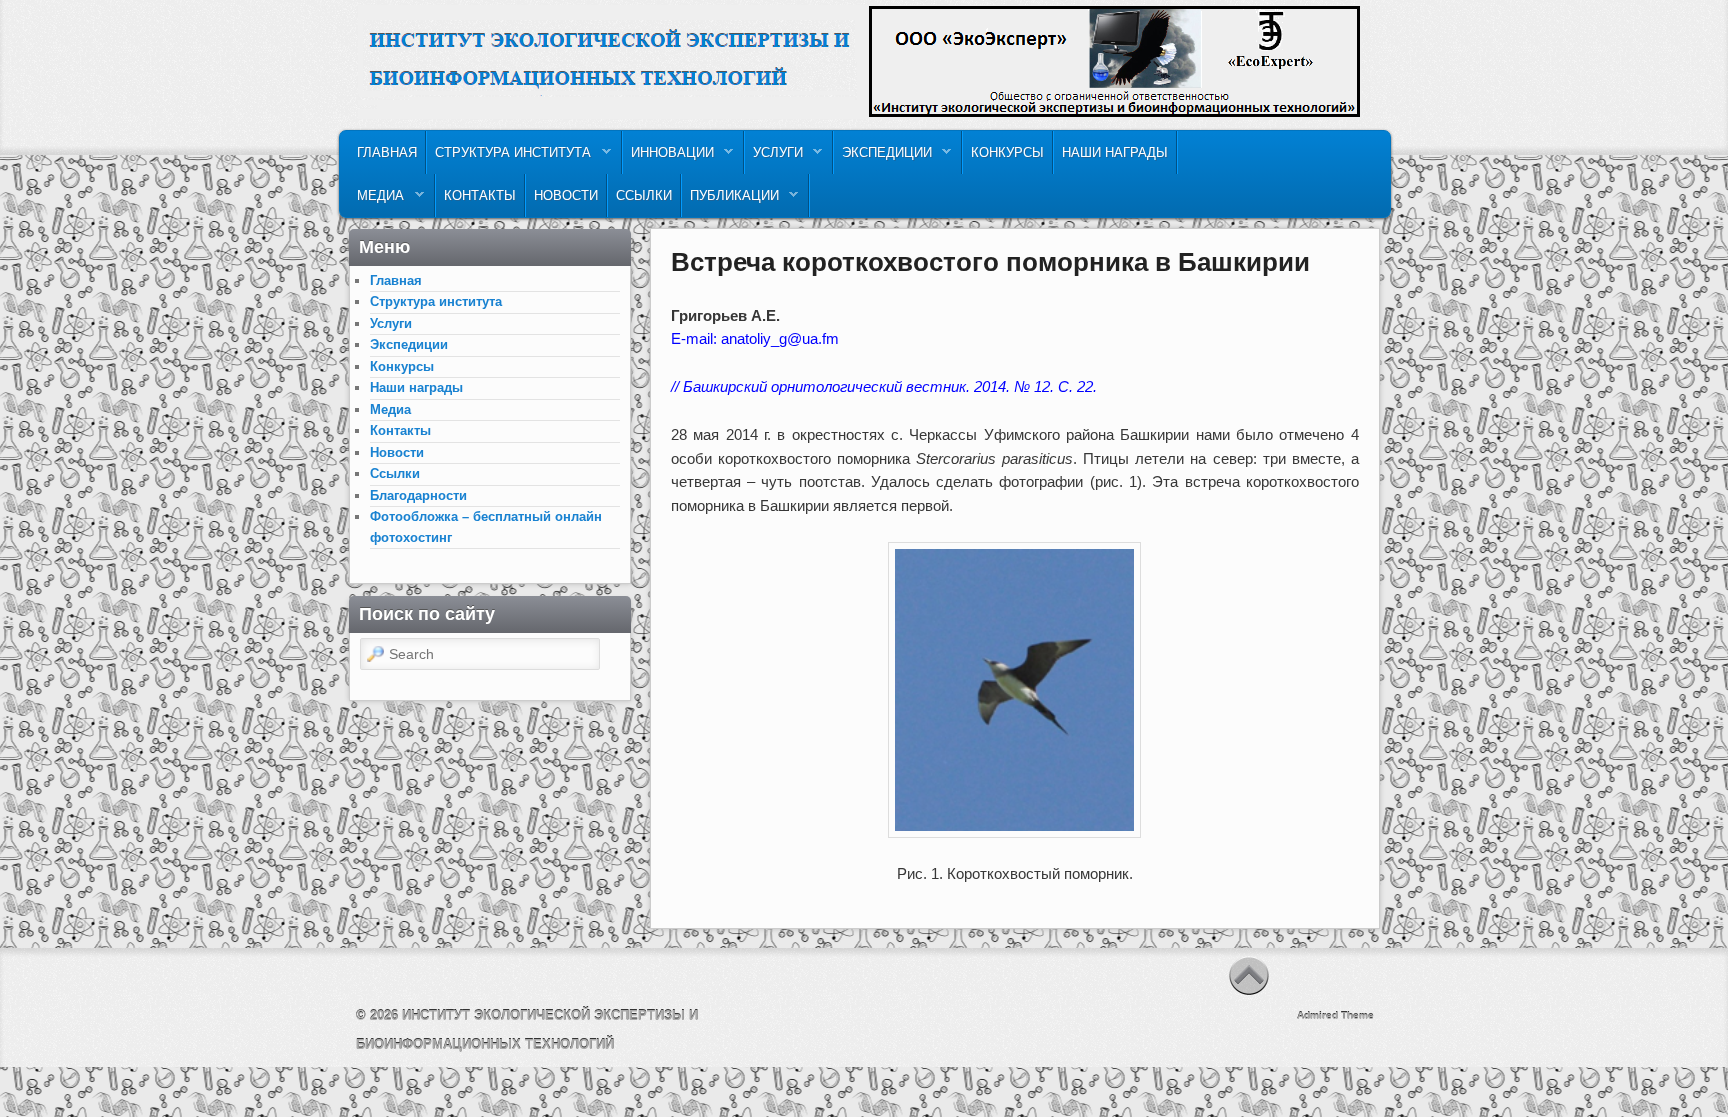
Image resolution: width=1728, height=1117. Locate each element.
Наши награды (1115, 152)
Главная (387, 152)
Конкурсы (1007, 152)
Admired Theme (1335, 1015)
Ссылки (644, 195)
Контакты (480, 195)
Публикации (730, 200)
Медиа (376, 200)
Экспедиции (883, 157)
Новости (566, 195)
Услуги (774, 157)
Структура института (509, 157)
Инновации (668, 157)
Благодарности (418, 495)
